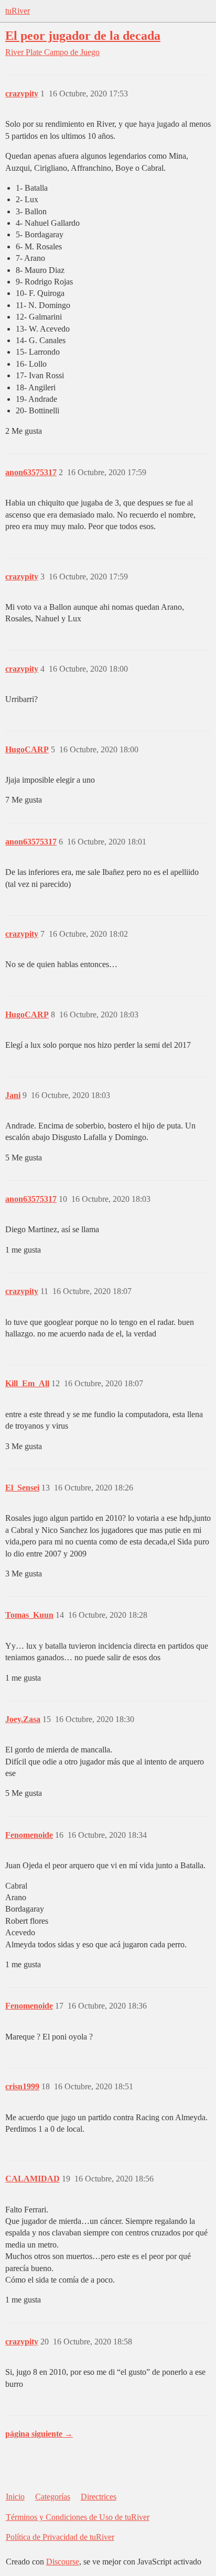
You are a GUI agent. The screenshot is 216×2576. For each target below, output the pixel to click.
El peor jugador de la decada (83, 35)
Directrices (99, 2497)
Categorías (53, 2497)
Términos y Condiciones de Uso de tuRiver (78, 2517)
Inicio (15, 2497)
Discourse (63, 2562)
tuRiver (18, 11)
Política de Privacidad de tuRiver (60, 2537)
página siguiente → (39, 2434)
